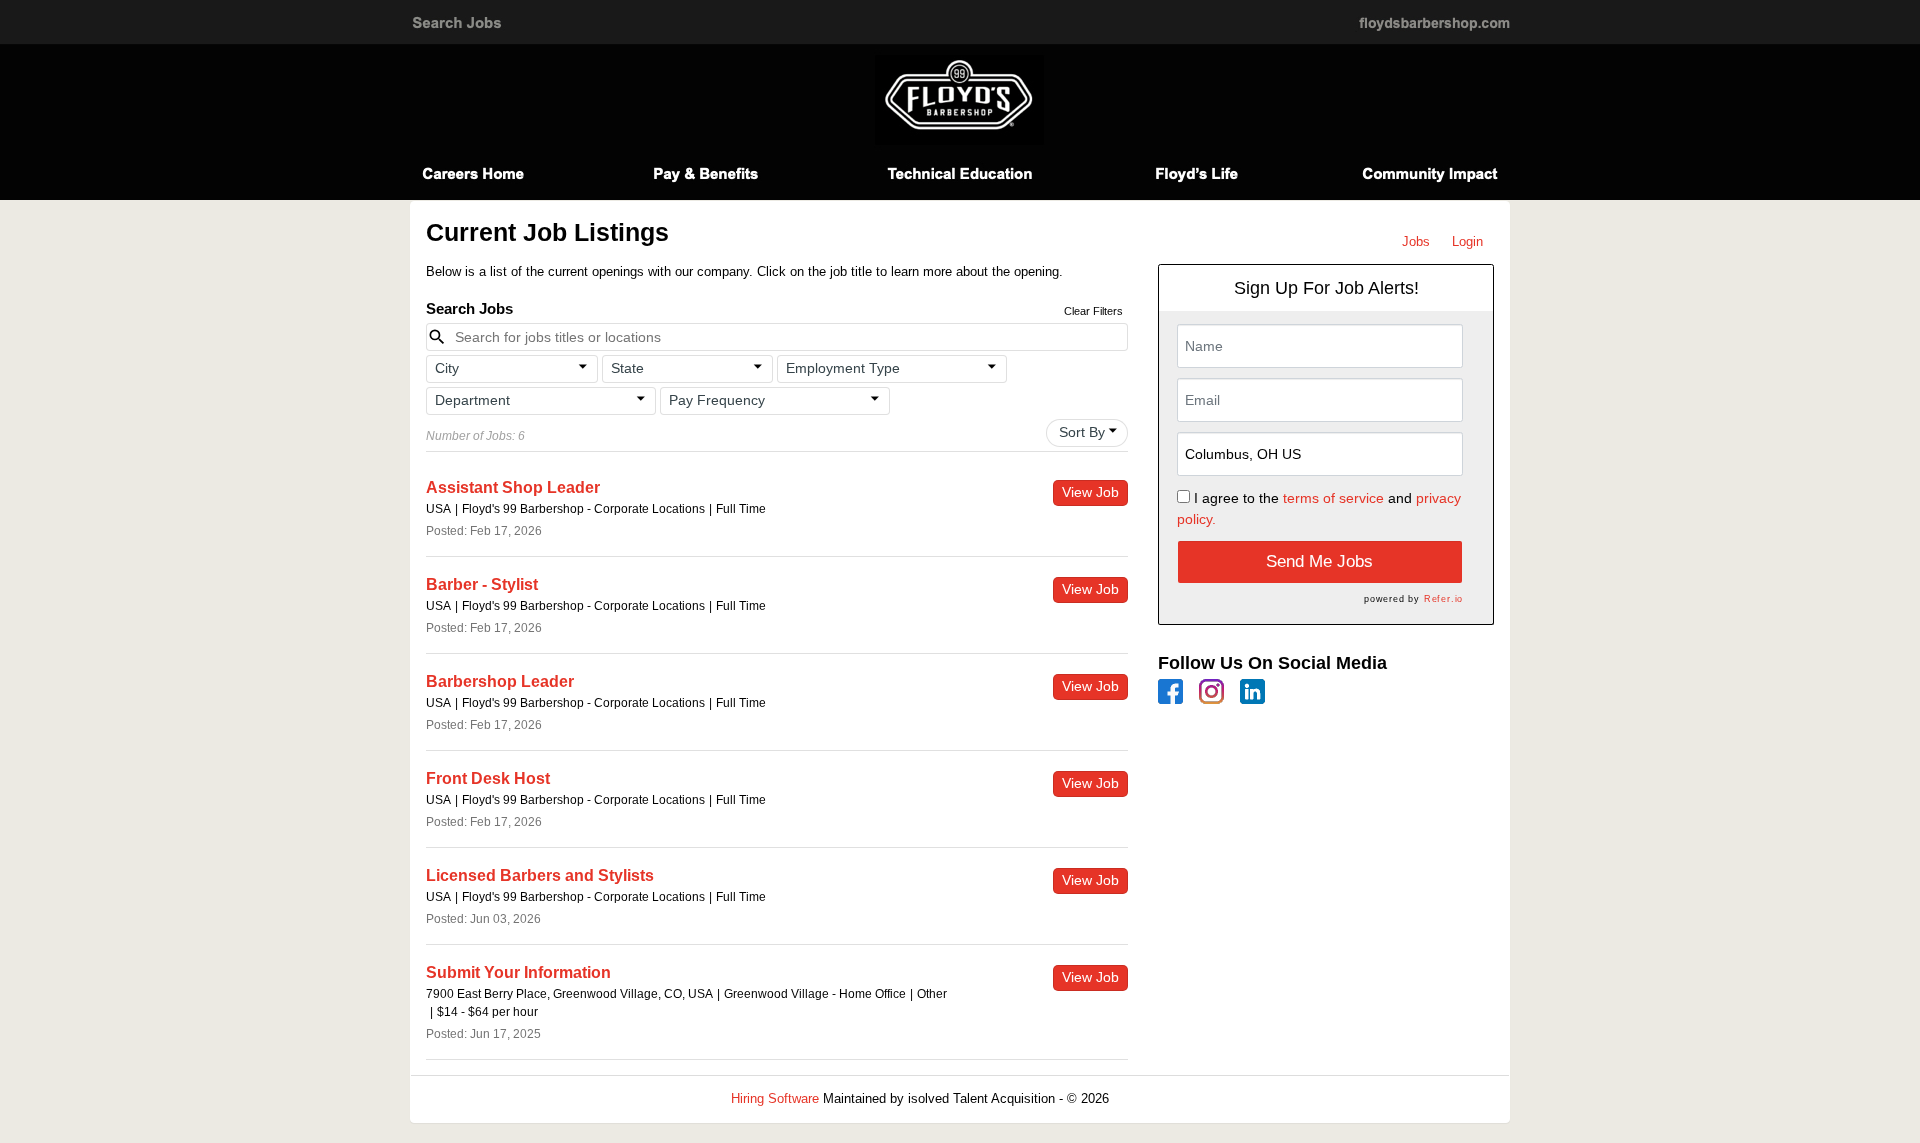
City (447, 368)
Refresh (1167, 1098)
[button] (512, 369)
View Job (1090, 492)
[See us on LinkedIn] (1252, 690)
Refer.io (1443, 599)
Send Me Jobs (1319, 561)
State (627, 368)
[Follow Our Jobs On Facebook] (1170, 690)
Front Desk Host (488, 778)
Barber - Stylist (482, 584)
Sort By (1082, 432)
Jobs (1416, 241)
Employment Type (843, 368)
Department (472, 400)
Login (1467, 241)
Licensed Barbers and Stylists (540, 875)
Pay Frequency (717, 400)
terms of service (1333, 498)
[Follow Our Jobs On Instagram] (1211, 690)
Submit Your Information (518, 972)
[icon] (583, 367)
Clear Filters (1093, 311)
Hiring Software (775, 1098)
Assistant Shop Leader (513, 487)
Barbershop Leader (500, 681)
